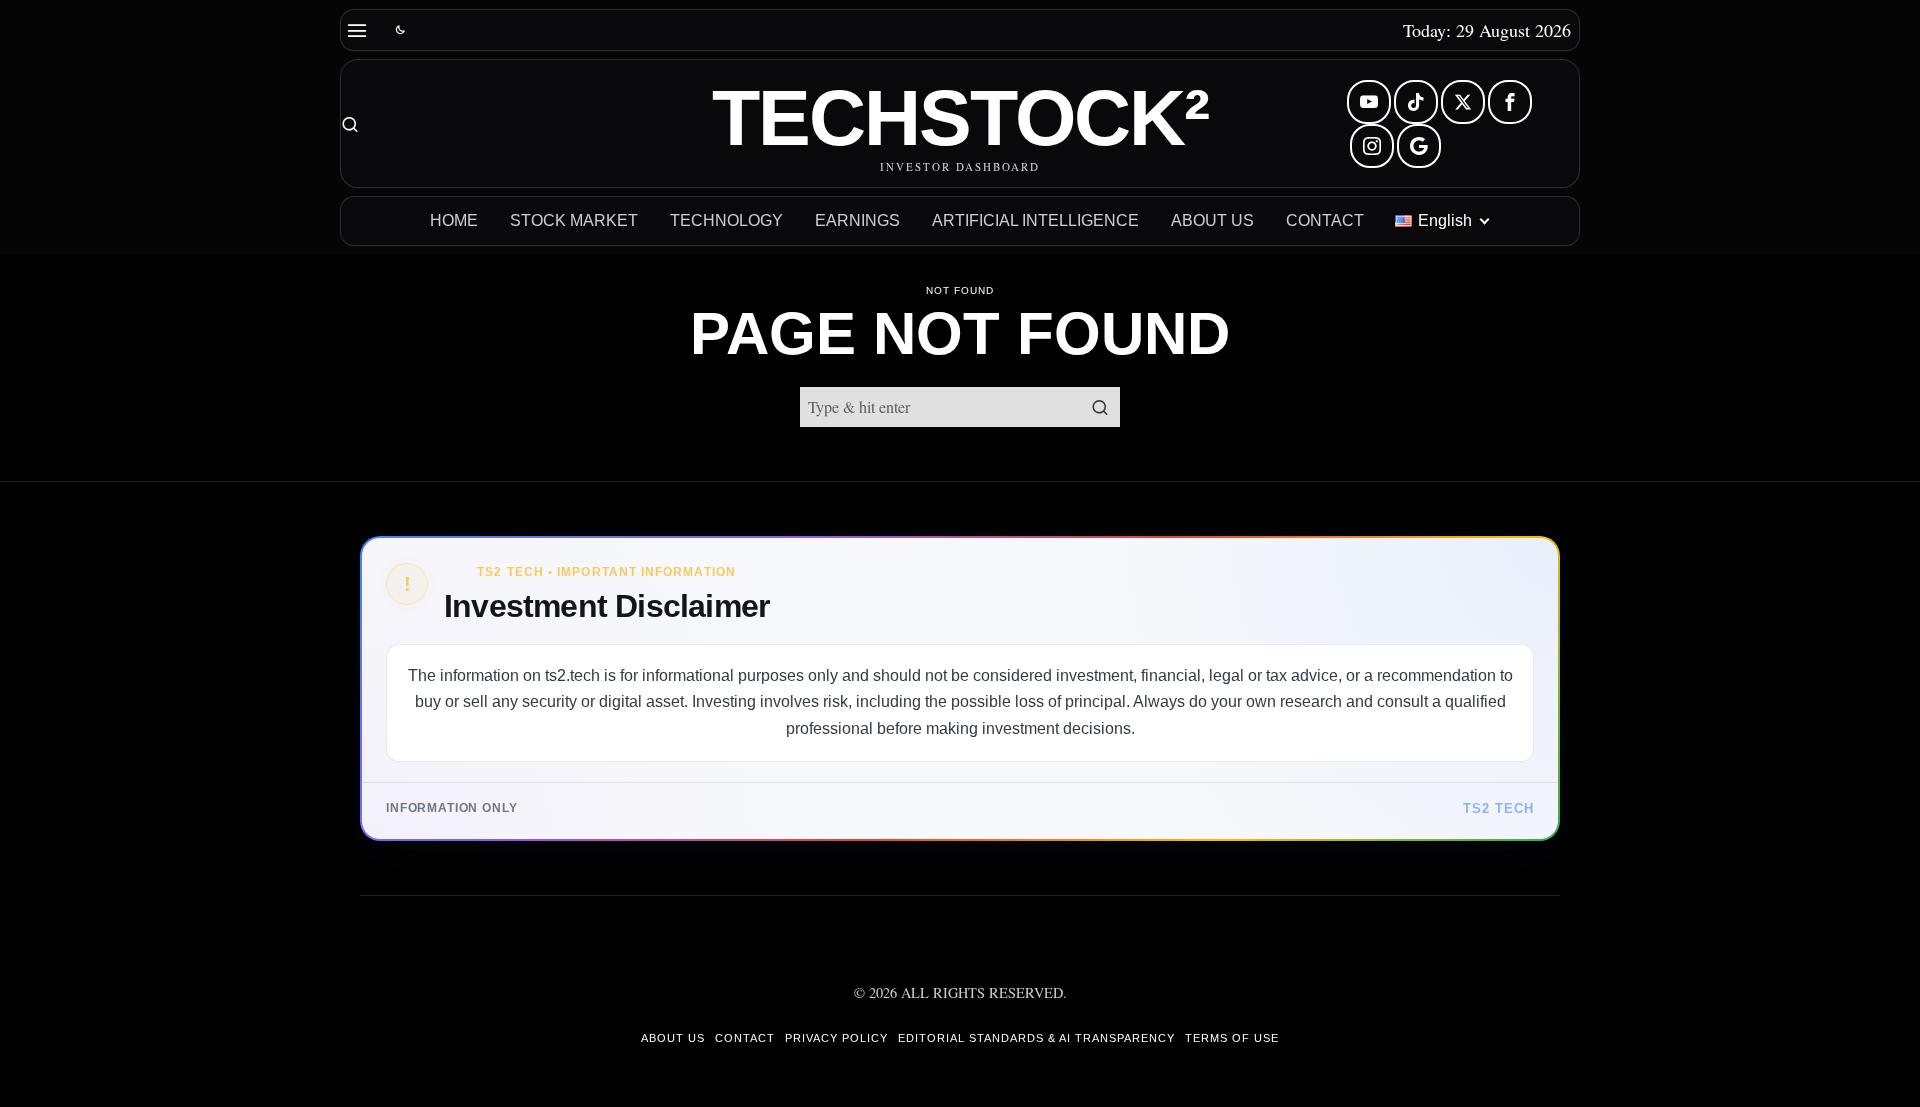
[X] (1463, 102)
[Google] (1419, 146)
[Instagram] (1372, 146)
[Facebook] (1510, 102)
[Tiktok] (1416, 102)
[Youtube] (1369, 102)
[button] (1100, 407)
